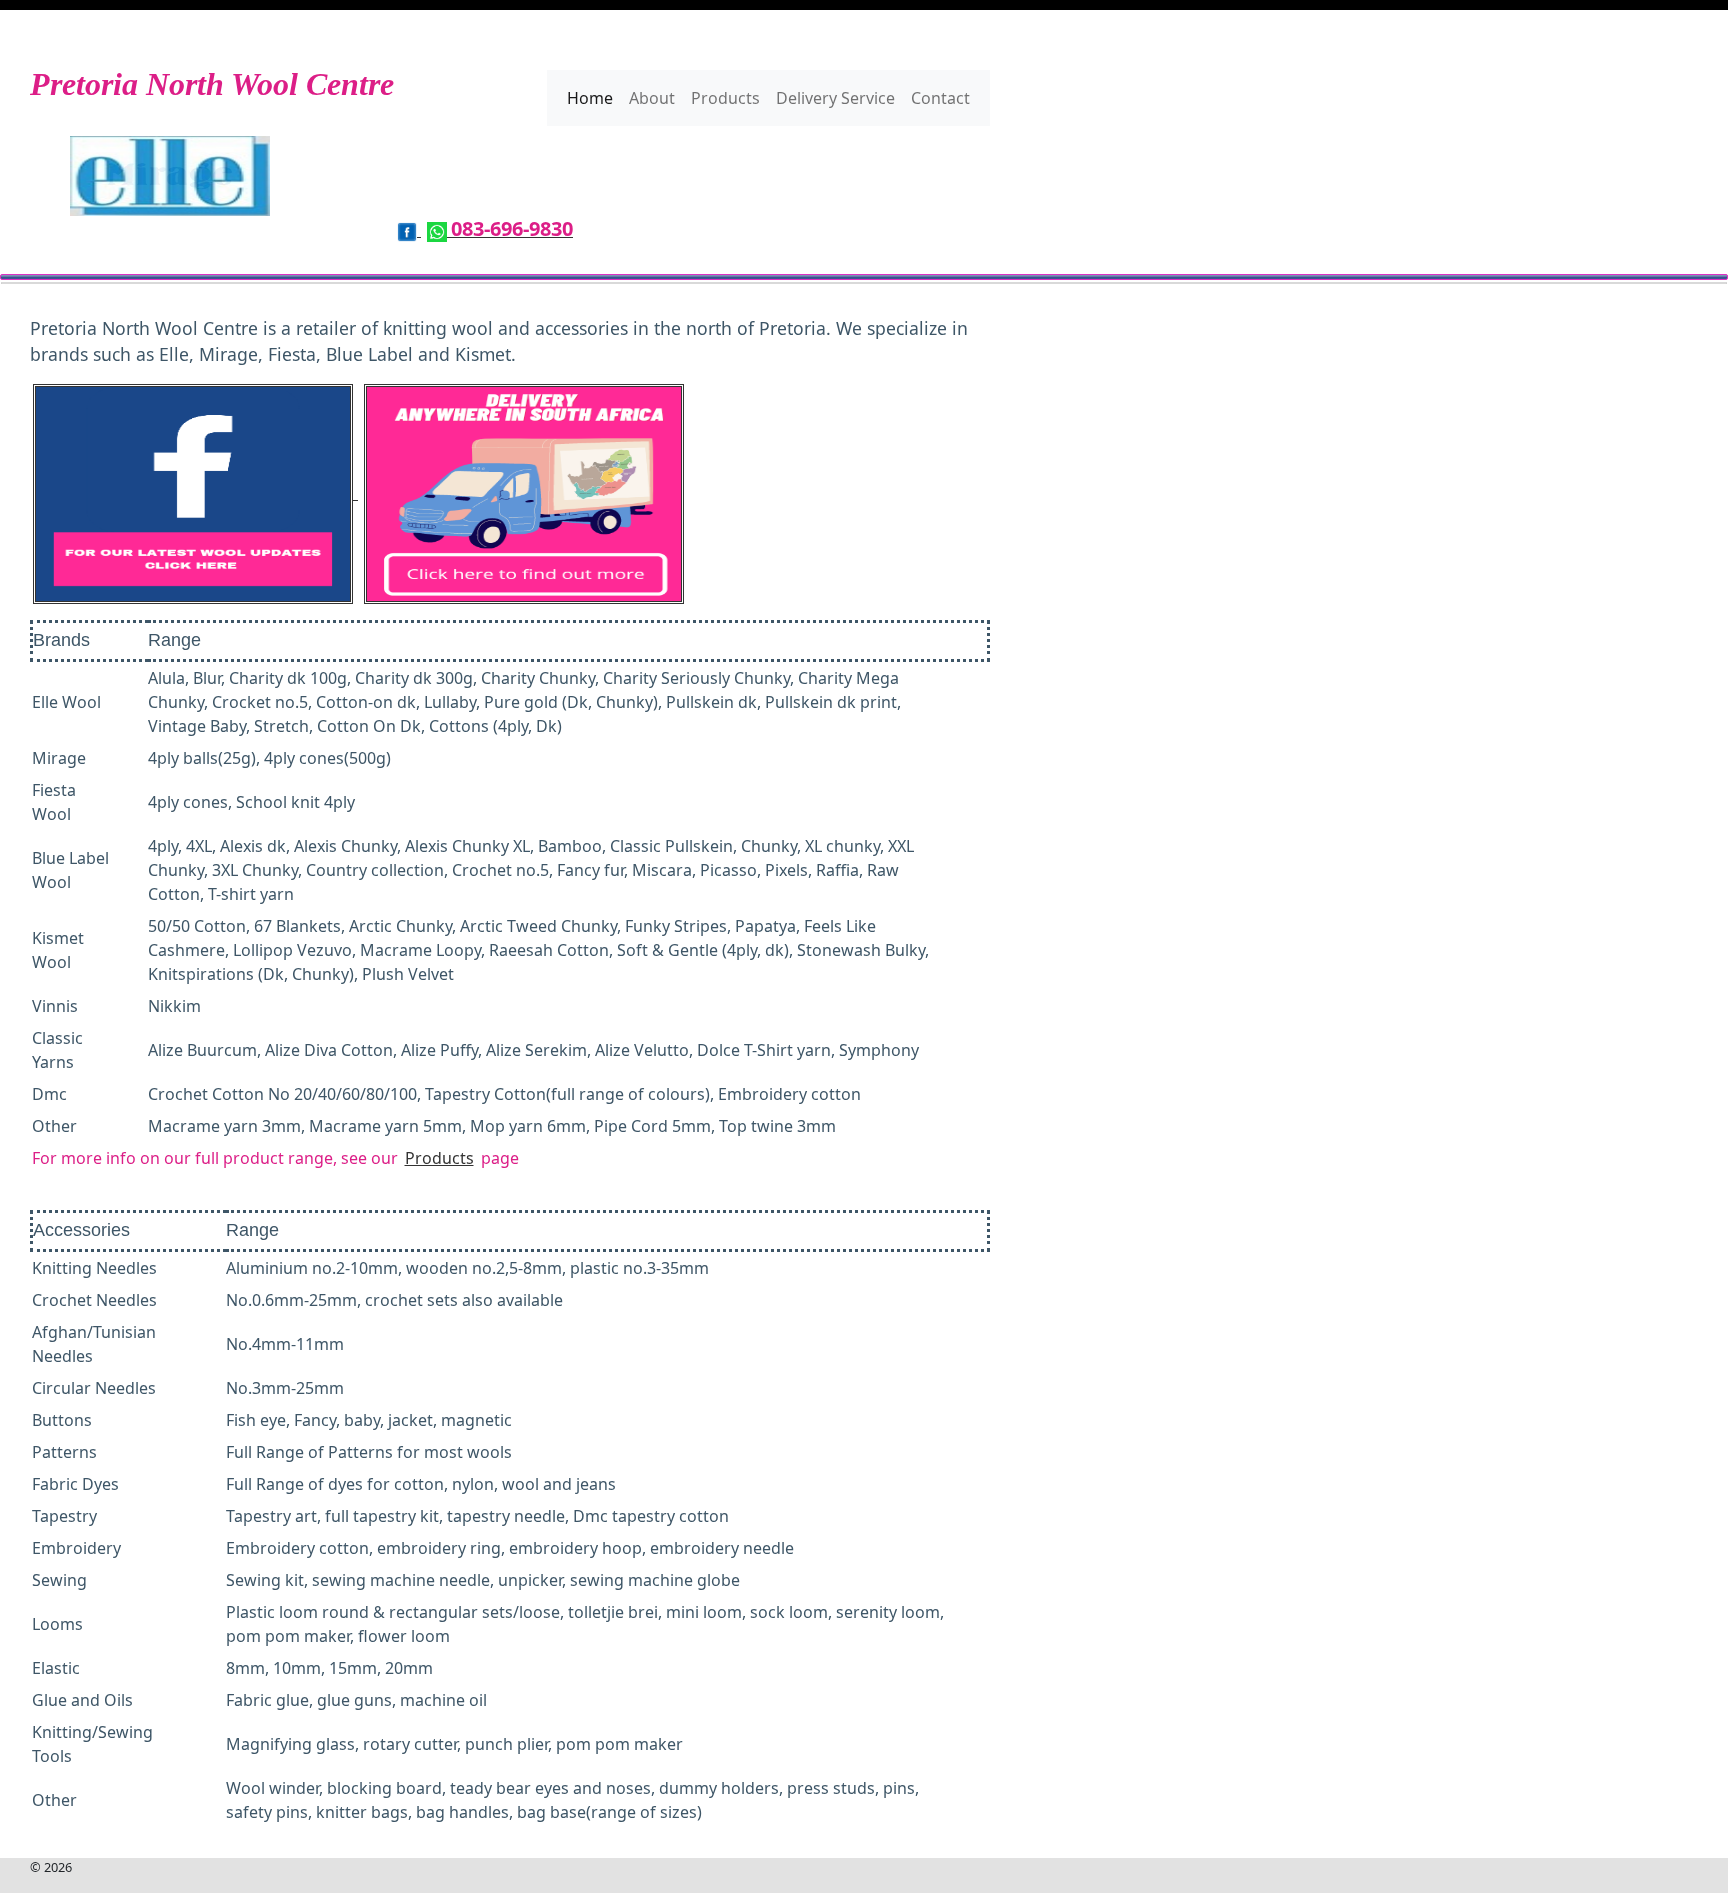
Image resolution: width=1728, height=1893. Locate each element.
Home (590, 98)
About (652, 98)
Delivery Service (835, 98)
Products (725, 98)
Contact (940, 98)
